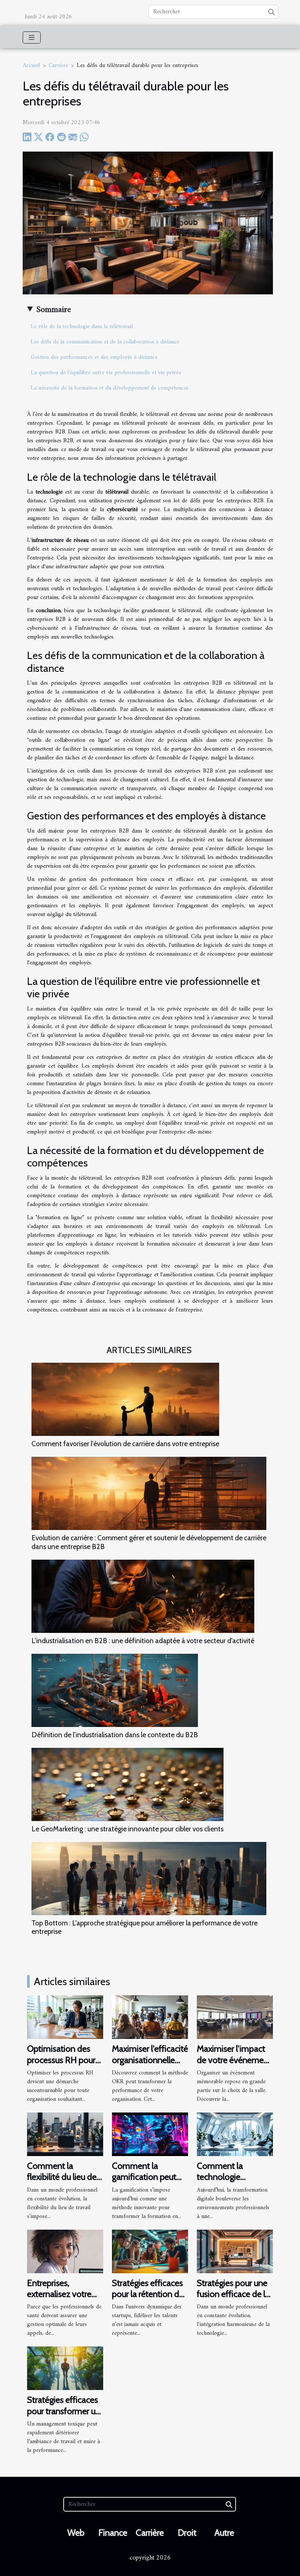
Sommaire (54, 310)
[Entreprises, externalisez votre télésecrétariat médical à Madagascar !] (65, 2251)
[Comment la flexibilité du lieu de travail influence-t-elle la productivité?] (65, 2134)
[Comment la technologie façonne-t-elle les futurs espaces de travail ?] (235, 2134)
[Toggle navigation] (32, 38)
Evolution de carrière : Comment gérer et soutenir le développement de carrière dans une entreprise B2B (149, 1542)
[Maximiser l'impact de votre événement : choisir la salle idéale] (235, 2017)
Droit (187, 2533)
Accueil (31, 66)
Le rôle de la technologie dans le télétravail (82, 327)
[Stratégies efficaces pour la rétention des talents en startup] (150, 2251)
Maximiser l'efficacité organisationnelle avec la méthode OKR (150, 2065)
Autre (224, 2533)
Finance (113, 2533)
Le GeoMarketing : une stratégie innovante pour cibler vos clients (127, 1829)
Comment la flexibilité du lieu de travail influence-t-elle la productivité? (62, 2182)
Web (76, 2533)
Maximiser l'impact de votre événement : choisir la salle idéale (234, 2065)
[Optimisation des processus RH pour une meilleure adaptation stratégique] (65, 2017)
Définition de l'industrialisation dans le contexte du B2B (115, 1735)
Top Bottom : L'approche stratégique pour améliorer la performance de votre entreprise (145, 1927)
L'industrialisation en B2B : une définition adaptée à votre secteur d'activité (143, 1641)
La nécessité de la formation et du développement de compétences (110, 388)
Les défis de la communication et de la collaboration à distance (105, 342)
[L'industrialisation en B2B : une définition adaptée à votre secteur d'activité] (143, 1596)
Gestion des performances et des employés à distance (94, 357)
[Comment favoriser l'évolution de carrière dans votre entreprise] (125, 1399)
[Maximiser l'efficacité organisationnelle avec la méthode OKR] (150, 2017)
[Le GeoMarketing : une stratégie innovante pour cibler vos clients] (127, 1784)
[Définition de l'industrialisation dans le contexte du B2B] (115, 1690)
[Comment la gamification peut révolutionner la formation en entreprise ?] (150, 2134)
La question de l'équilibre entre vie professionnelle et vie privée (106, 373)
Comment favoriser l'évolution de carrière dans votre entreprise (125, 1444)
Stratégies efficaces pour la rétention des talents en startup (150, 2294)
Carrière (58, 66)
